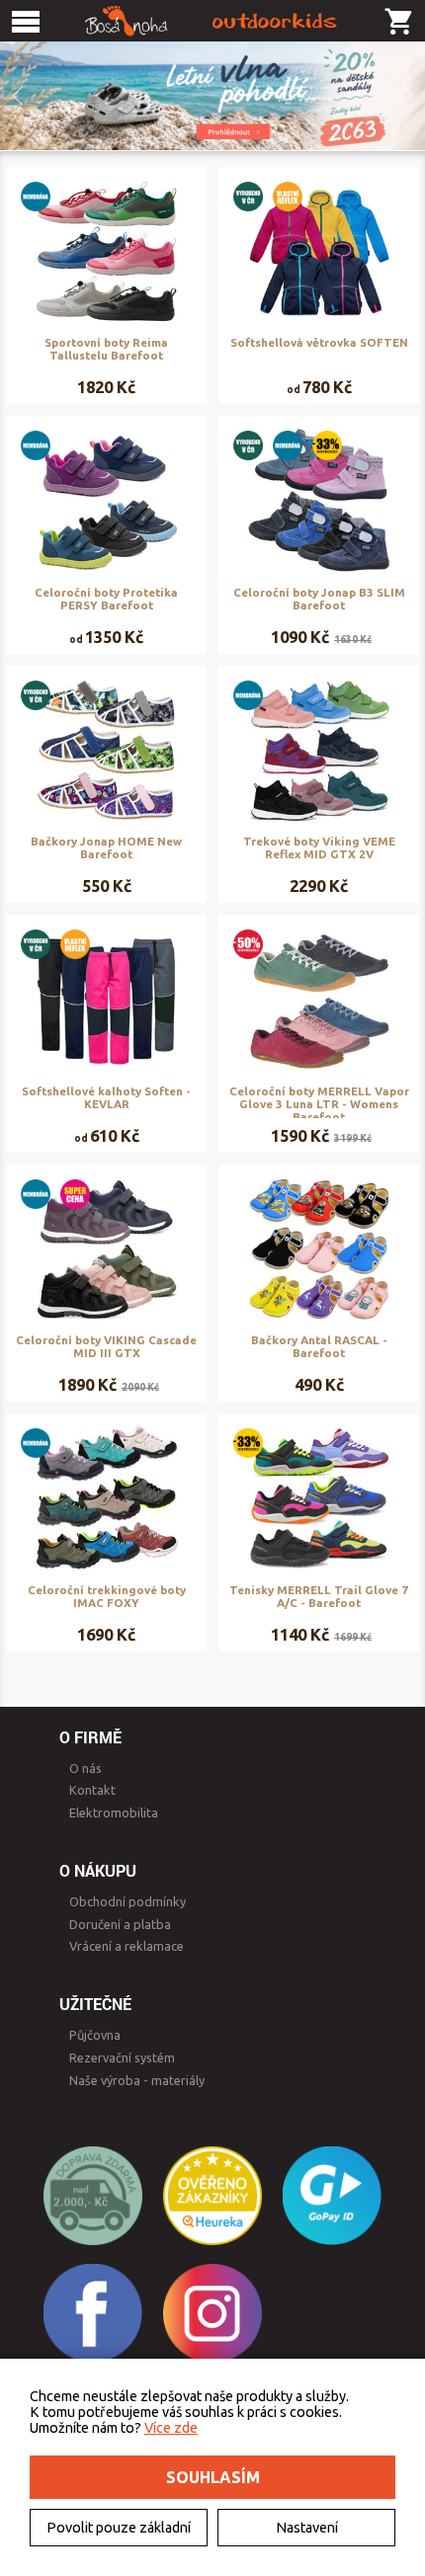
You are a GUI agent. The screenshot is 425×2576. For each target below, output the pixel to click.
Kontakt (92, 1790)
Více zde (171, 2428)
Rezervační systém (122, 2057)
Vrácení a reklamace (127, 1946)
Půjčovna (95, 2035)
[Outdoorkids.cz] (212, 21)
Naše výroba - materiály (137, 2080)
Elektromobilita (114, 1812)
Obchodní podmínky (127, 1901)
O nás (85, 1768)
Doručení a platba (120, 1924)
